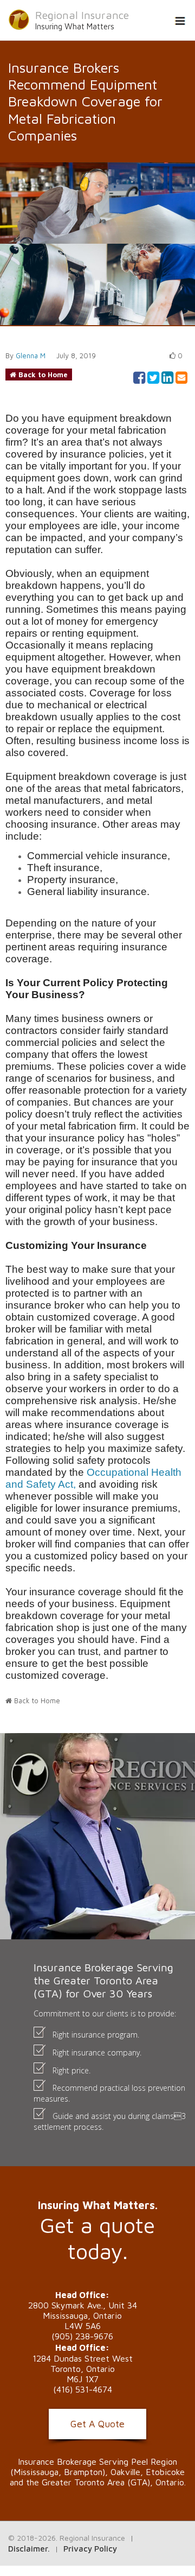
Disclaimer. (29, 2549)
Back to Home (43, 375)
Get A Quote (97, 2424)
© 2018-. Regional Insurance (67, 2538)
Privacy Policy (90, 2549)
